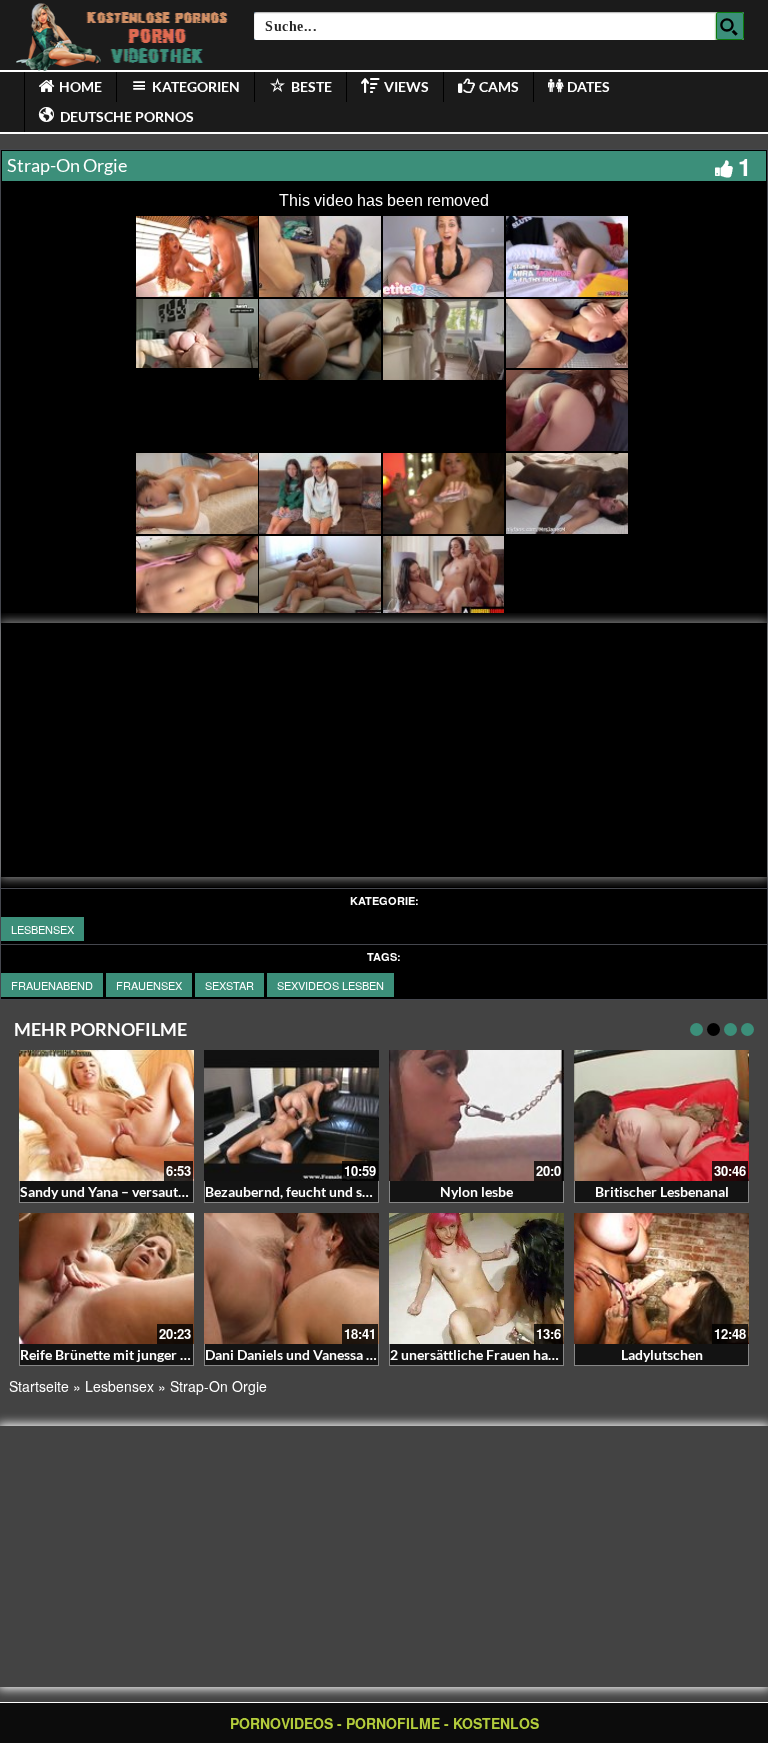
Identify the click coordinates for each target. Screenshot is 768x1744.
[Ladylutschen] (661, 1278)
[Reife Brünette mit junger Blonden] (106, 1278)
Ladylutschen (662, 1354)
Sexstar (229, 985)
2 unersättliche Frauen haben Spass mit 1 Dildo (535, 1354)
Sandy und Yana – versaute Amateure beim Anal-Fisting (191, 1191)
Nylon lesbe (476, 1191)
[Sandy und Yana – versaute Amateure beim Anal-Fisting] (106, 1115)
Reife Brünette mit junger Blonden (126, 1354)
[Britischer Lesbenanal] (661, 1115)
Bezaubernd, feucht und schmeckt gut (322, 1191)
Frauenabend (52, 985)
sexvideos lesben (330, 985)
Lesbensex (42, 929)
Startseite (39, 1386)
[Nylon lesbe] (476, 1115)
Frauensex (149, 985)
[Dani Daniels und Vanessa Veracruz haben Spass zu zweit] (291, 1278)
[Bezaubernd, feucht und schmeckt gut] (291, 1115)
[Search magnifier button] (730, 26)
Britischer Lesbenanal (662, 1191)
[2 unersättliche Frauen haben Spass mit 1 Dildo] (476, 1278)
